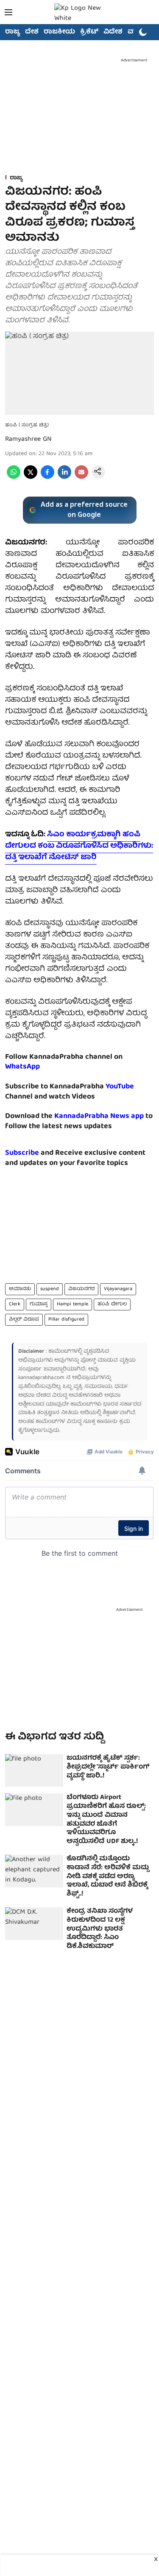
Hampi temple (73, 1304)
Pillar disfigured (66, 1320)
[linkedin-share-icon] (64, 478)
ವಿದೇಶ (113, 32)
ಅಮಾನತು (20, 1289)
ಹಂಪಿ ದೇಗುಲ (112, 1304)
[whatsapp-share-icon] (14, 478)
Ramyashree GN (28, 439)
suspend (50, 1289)
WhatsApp (22, 1067)
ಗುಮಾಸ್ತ (39, 1304)
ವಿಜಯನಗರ (81, 1289)
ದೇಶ (32, 32)
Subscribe (22, 1153)
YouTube (120, 1087)
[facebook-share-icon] (47, 478)
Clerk (15, 1304)
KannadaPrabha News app (99, 1116)
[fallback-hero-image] (34, 1770)
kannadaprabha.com (41, 1378)
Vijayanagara (118, 1289)
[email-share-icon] (81, 478)
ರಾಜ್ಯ (13, 32)
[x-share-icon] (31, 478)
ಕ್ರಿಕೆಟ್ (89, 32)
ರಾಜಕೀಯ (59, 32)
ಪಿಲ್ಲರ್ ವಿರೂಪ (24, 1320)
